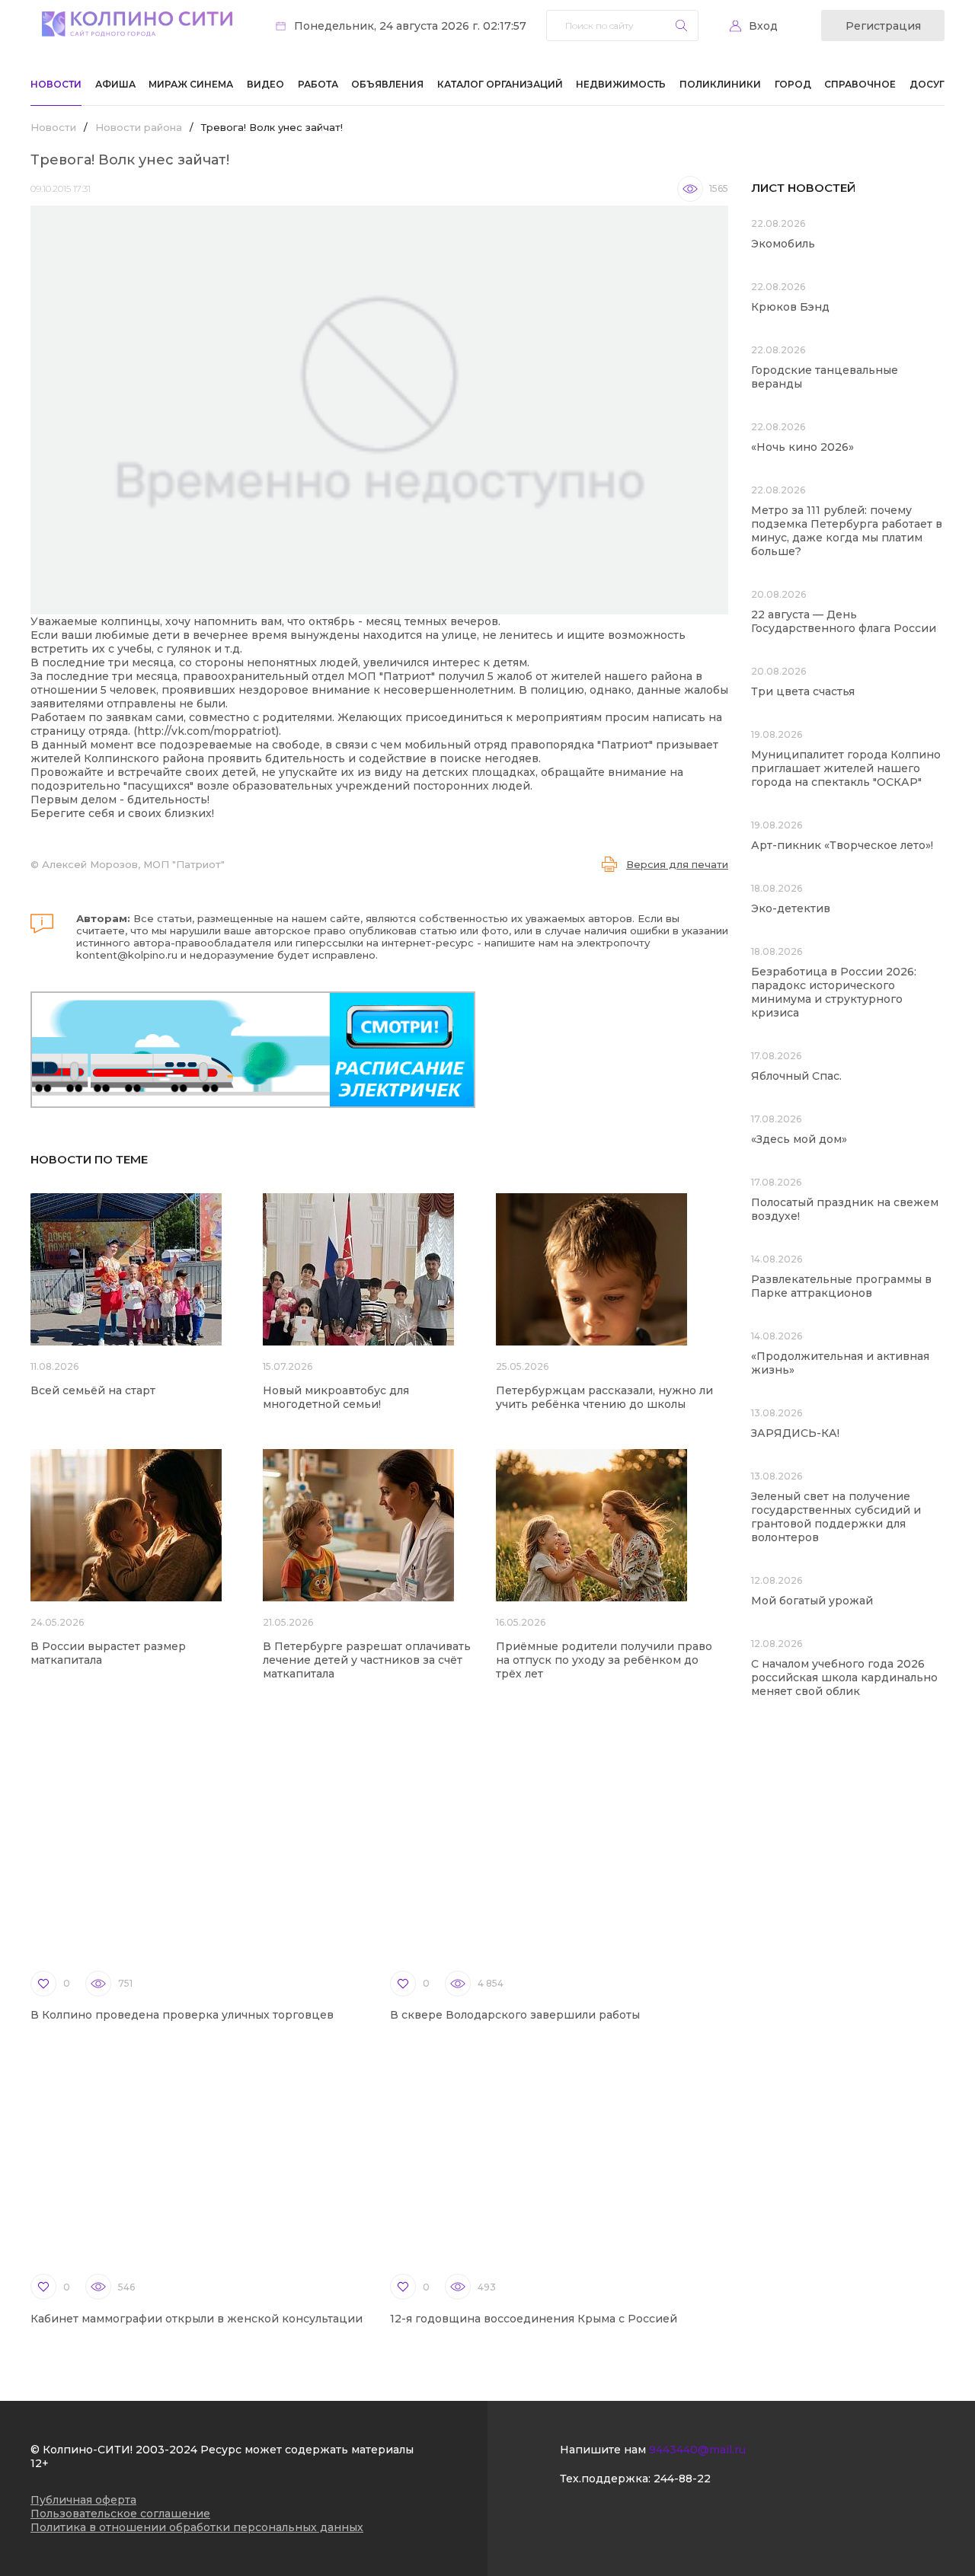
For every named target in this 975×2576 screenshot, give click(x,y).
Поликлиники (720, 84)
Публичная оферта (83, 2500)
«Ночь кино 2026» (802, 447)
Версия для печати (677, 864)
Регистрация (883, 26)
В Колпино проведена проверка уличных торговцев (182, 2015)
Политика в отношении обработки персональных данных (197, 2527)
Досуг (927, 84)
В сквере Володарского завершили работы (515, 2015)
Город (793, 84)
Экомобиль (783, 244)
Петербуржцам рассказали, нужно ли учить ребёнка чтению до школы (604, 1397)
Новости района (139, 127)
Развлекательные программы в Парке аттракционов (841, 1286)
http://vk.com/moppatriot (206, 731)
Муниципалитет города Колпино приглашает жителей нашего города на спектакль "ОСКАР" (846, 768)
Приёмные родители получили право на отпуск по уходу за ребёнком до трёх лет (604, 1660)
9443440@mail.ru (697, 2450)
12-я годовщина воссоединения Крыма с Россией (534, 2319)
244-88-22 (682, 2479)
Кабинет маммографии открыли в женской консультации (197, 2319)
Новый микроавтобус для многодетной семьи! (336, 1397)
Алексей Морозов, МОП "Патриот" (133, 864)
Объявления (387, 84)
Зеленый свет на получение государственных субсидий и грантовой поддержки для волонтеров (836, 1517)
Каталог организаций (500, 84)
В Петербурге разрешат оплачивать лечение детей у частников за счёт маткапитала (367, 1660)
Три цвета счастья (803, 691)
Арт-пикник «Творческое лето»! (842, 845)
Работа (318, 84)
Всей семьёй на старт (93, 1390)
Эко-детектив (791, 908)
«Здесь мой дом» (799, 1139)
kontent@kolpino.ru (127, 955)
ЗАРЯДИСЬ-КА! (795, 1433)
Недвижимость (621, 84)
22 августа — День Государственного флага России (844, 621)
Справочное (860, 84)
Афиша (115, 84)
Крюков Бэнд (790, 307)
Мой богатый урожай (812, 1601)
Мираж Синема (191, 84)
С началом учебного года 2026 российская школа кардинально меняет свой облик (844, 1677)
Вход (763, 26)
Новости (56, 84)
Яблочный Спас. (798, 1076)
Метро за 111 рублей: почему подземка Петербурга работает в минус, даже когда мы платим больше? (847, 531)
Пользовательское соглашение (120, 2514)
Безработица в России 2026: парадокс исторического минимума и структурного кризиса (834, 992)
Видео (265, 84)
